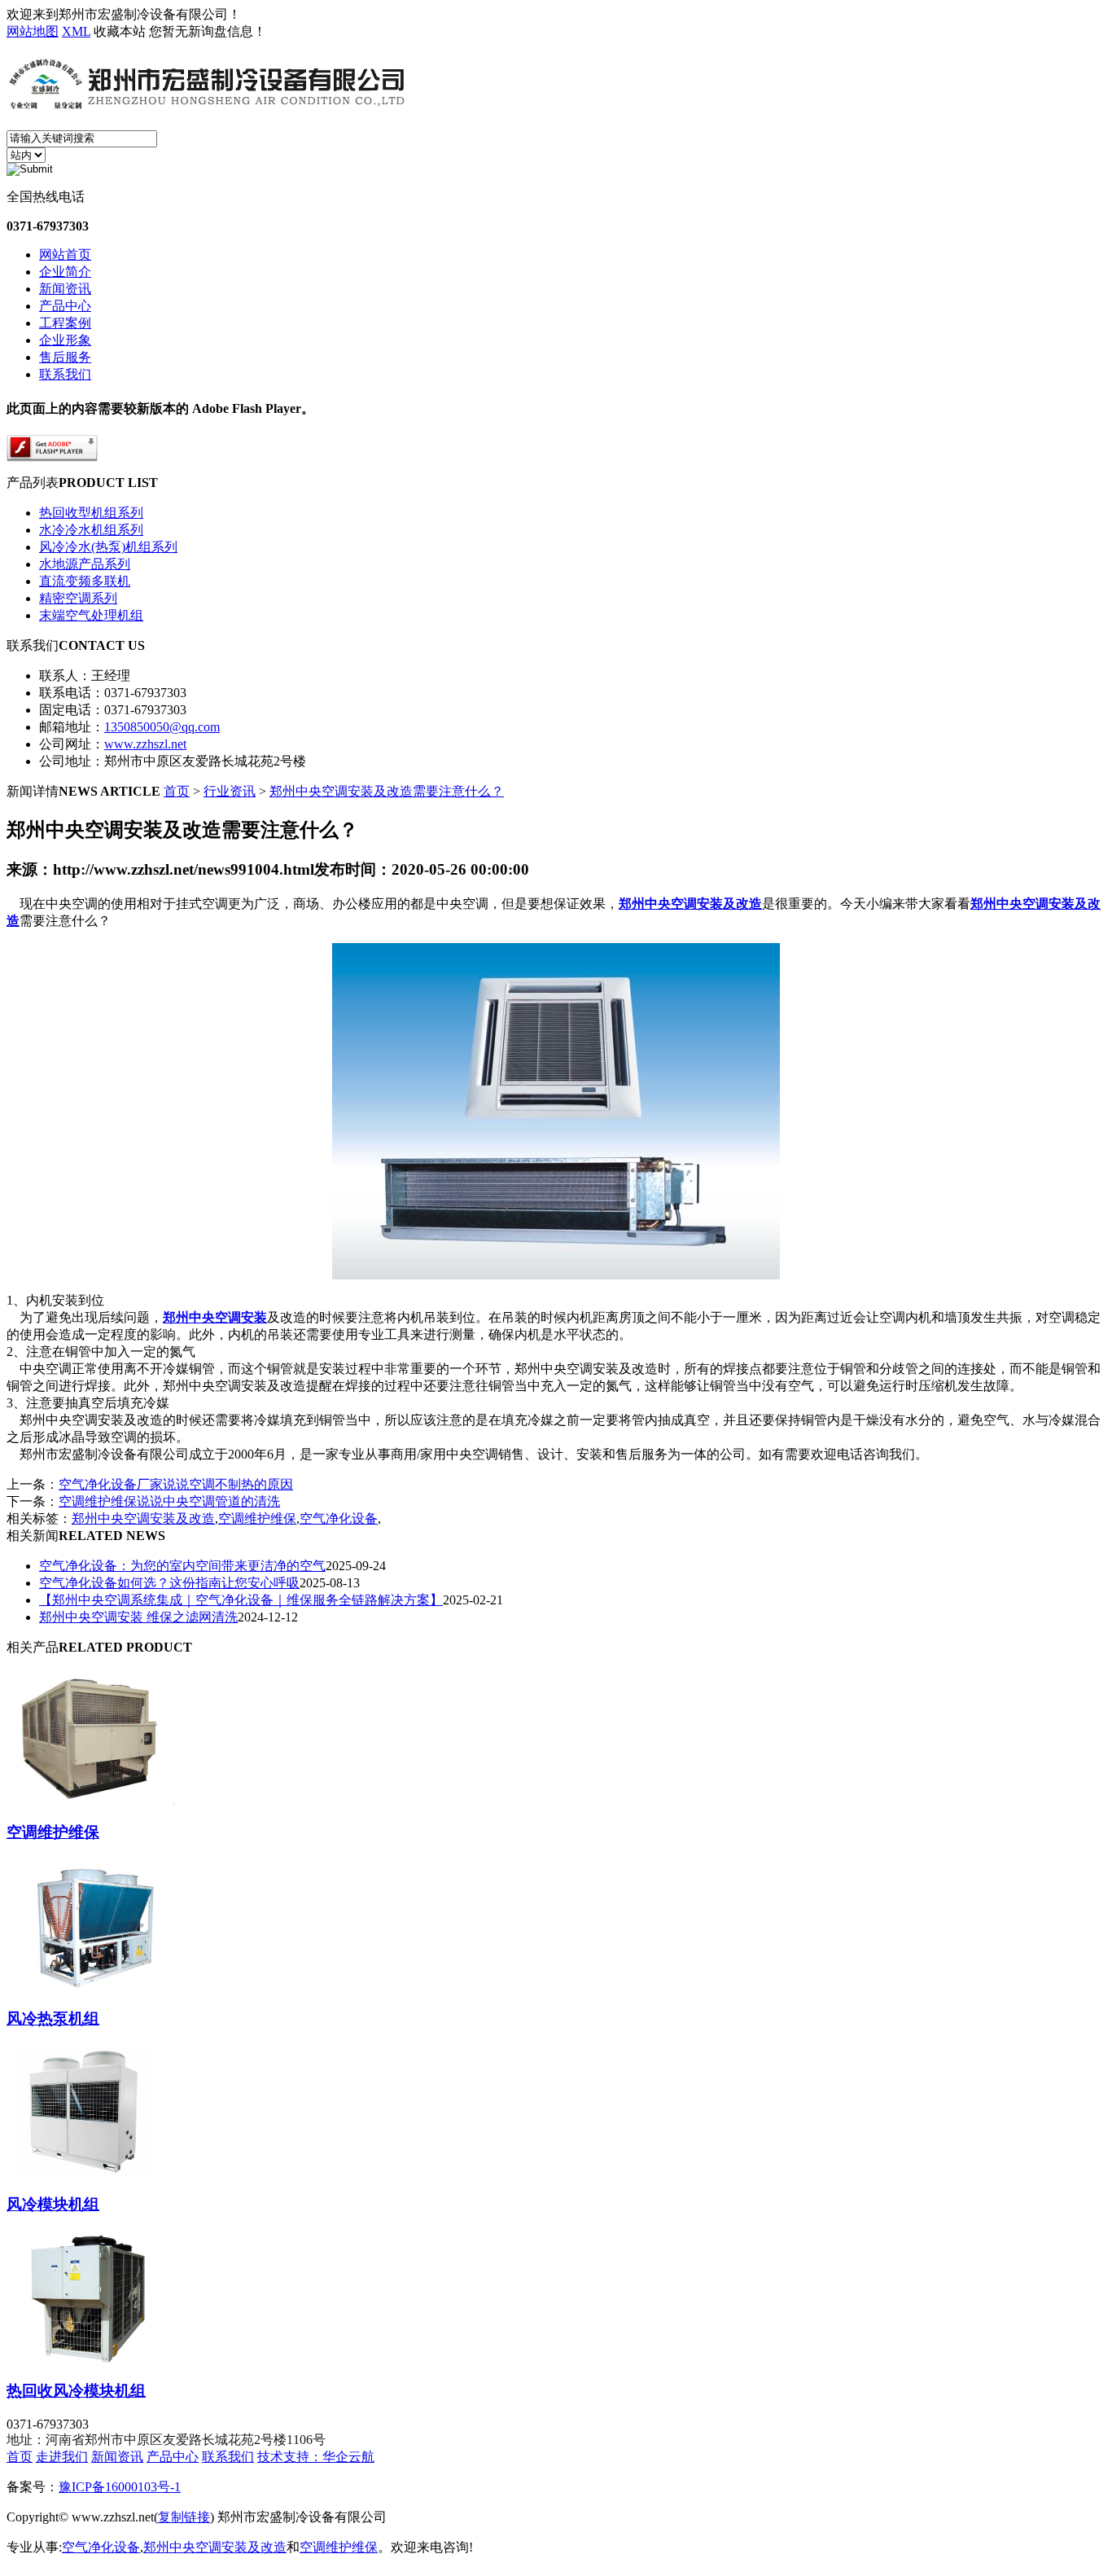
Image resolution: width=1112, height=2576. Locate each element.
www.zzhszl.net (145, 744)
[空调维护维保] (91, 1799)
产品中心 (173, 2457)
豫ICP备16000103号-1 (120, 2487)
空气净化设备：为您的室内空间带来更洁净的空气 (182, 1566)
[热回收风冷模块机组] (91, 2358)
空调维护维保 (257, 1518)
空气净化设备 (339, 1518)
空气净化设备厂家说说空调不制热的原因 (176, 1484)
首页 (177, 791)
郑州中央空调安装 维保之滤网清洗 (138, 1617)
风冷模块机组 (53, 2204)
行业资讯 (230, 791)
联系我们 (228, 2457)
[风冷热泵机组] (91, 1986)
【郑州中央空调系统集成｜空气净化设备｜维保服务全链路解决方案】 (241, 1600)
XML (76, 31)
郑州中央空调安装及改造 (143, 1518)
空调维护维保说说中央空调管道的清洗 (169, 1501)
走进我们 (62, 2457)
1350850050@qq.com (162, 727)
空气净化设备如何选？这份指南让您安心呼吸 (169, 1583)
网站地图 (33, 31)
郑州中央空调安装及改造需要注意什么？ (387, 791)
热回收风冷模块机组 (76, 2391)
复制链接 (184, 2517)
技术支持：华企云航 (316, 2457)
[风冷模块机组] (91, 2171)
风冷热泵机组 (53, 2019)
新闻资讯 (117, 2457)
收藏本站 (120, 31)
